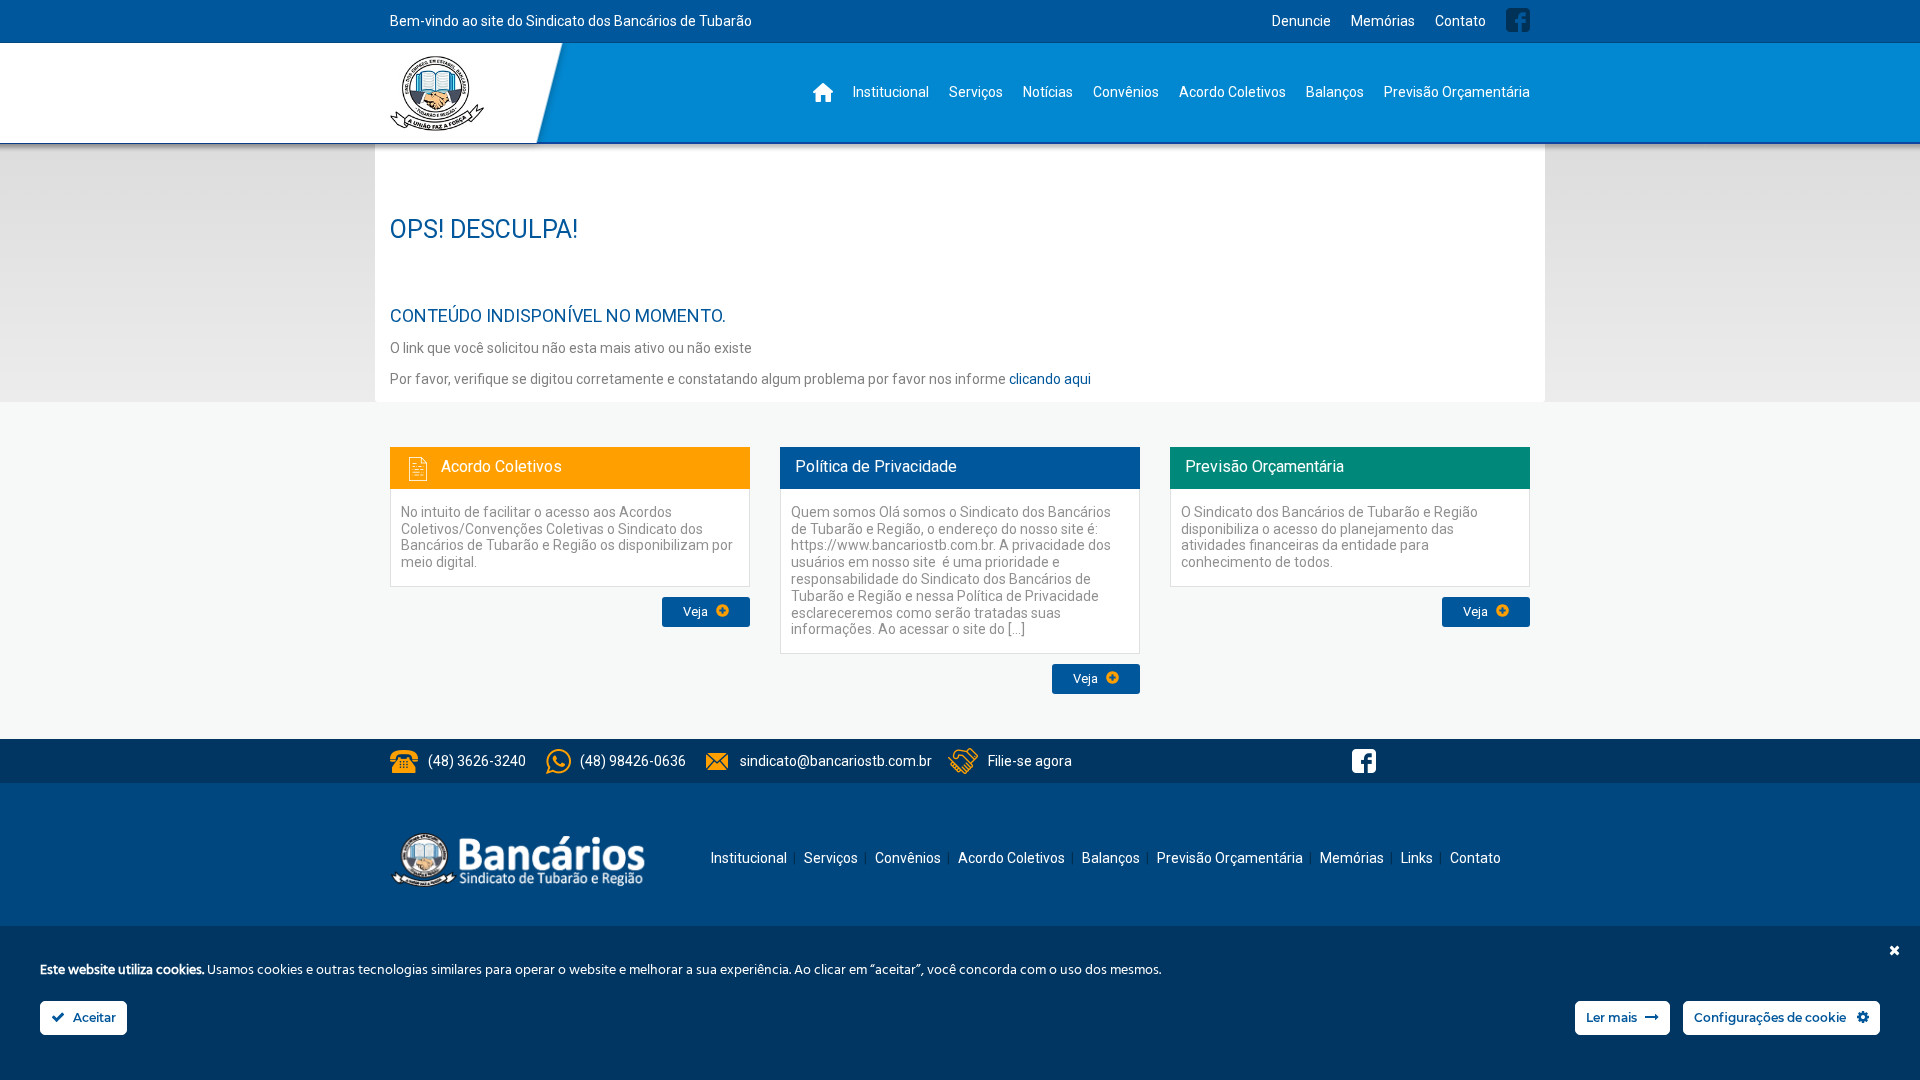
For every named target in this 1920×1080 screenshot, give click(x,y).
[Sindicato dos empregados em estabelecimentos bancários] (437, 93)
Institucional (891, 92)
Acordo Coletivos (1232, 92)
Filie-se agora (1030, 761)
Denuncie (1301, 21)
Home (823, 92)
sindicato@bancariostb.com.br (836, 761)
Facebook (1518, 20)
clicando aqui (1050, 379)
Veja (697, 611)
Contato (1460, 21)
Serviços (976, 92)
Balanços (1335, 92)
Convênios (1126, 92)
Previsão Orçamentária (1457, 92)
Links (1417, 858)
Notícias (1048, 92)
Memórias (1383, 21)
